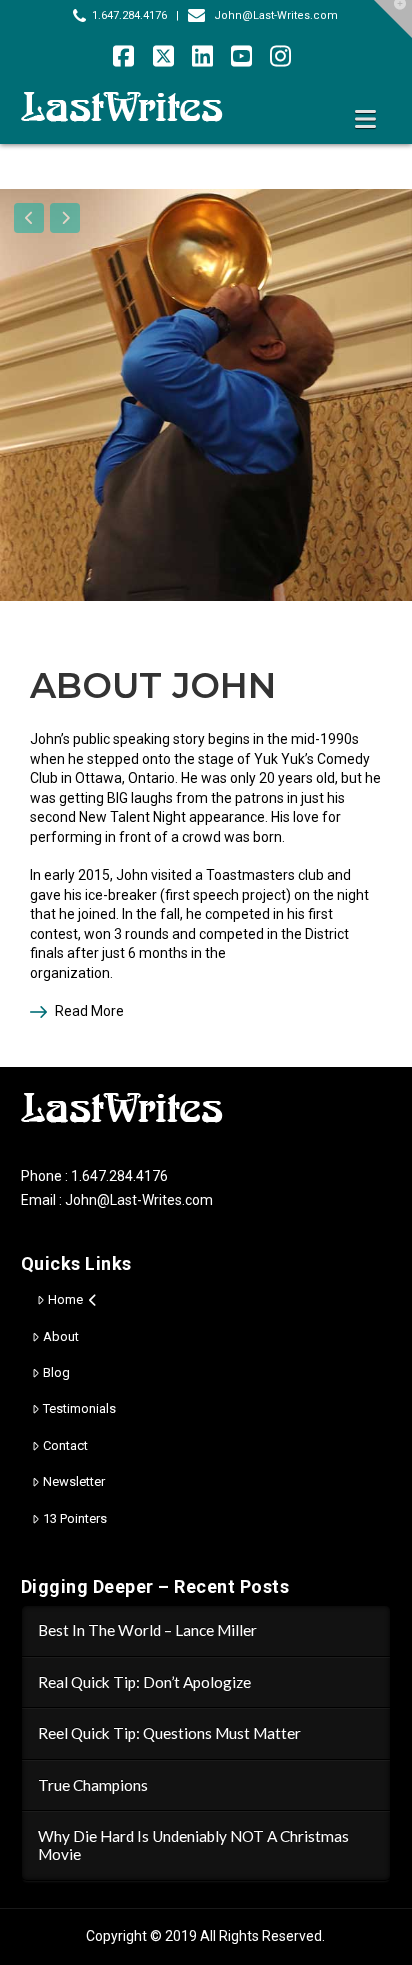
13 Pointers (75, 1518)
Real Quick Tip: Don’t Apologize (144, 1682)
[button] (365, 119)
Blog (56, 1372)
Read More (89, 1011)
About (61, 1336)
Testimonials (79, 1408)
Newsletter (74, 1481)
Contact (65, 1445)
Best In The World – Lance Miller (147, 1630)
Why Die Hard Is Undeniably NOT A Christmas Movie (193, 1845)
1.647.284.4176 (129, 15)
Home (65, 1299)
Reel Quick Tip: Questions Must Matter (169, 1733)
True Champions (93, 1785)
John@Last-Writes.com (276, 15)
